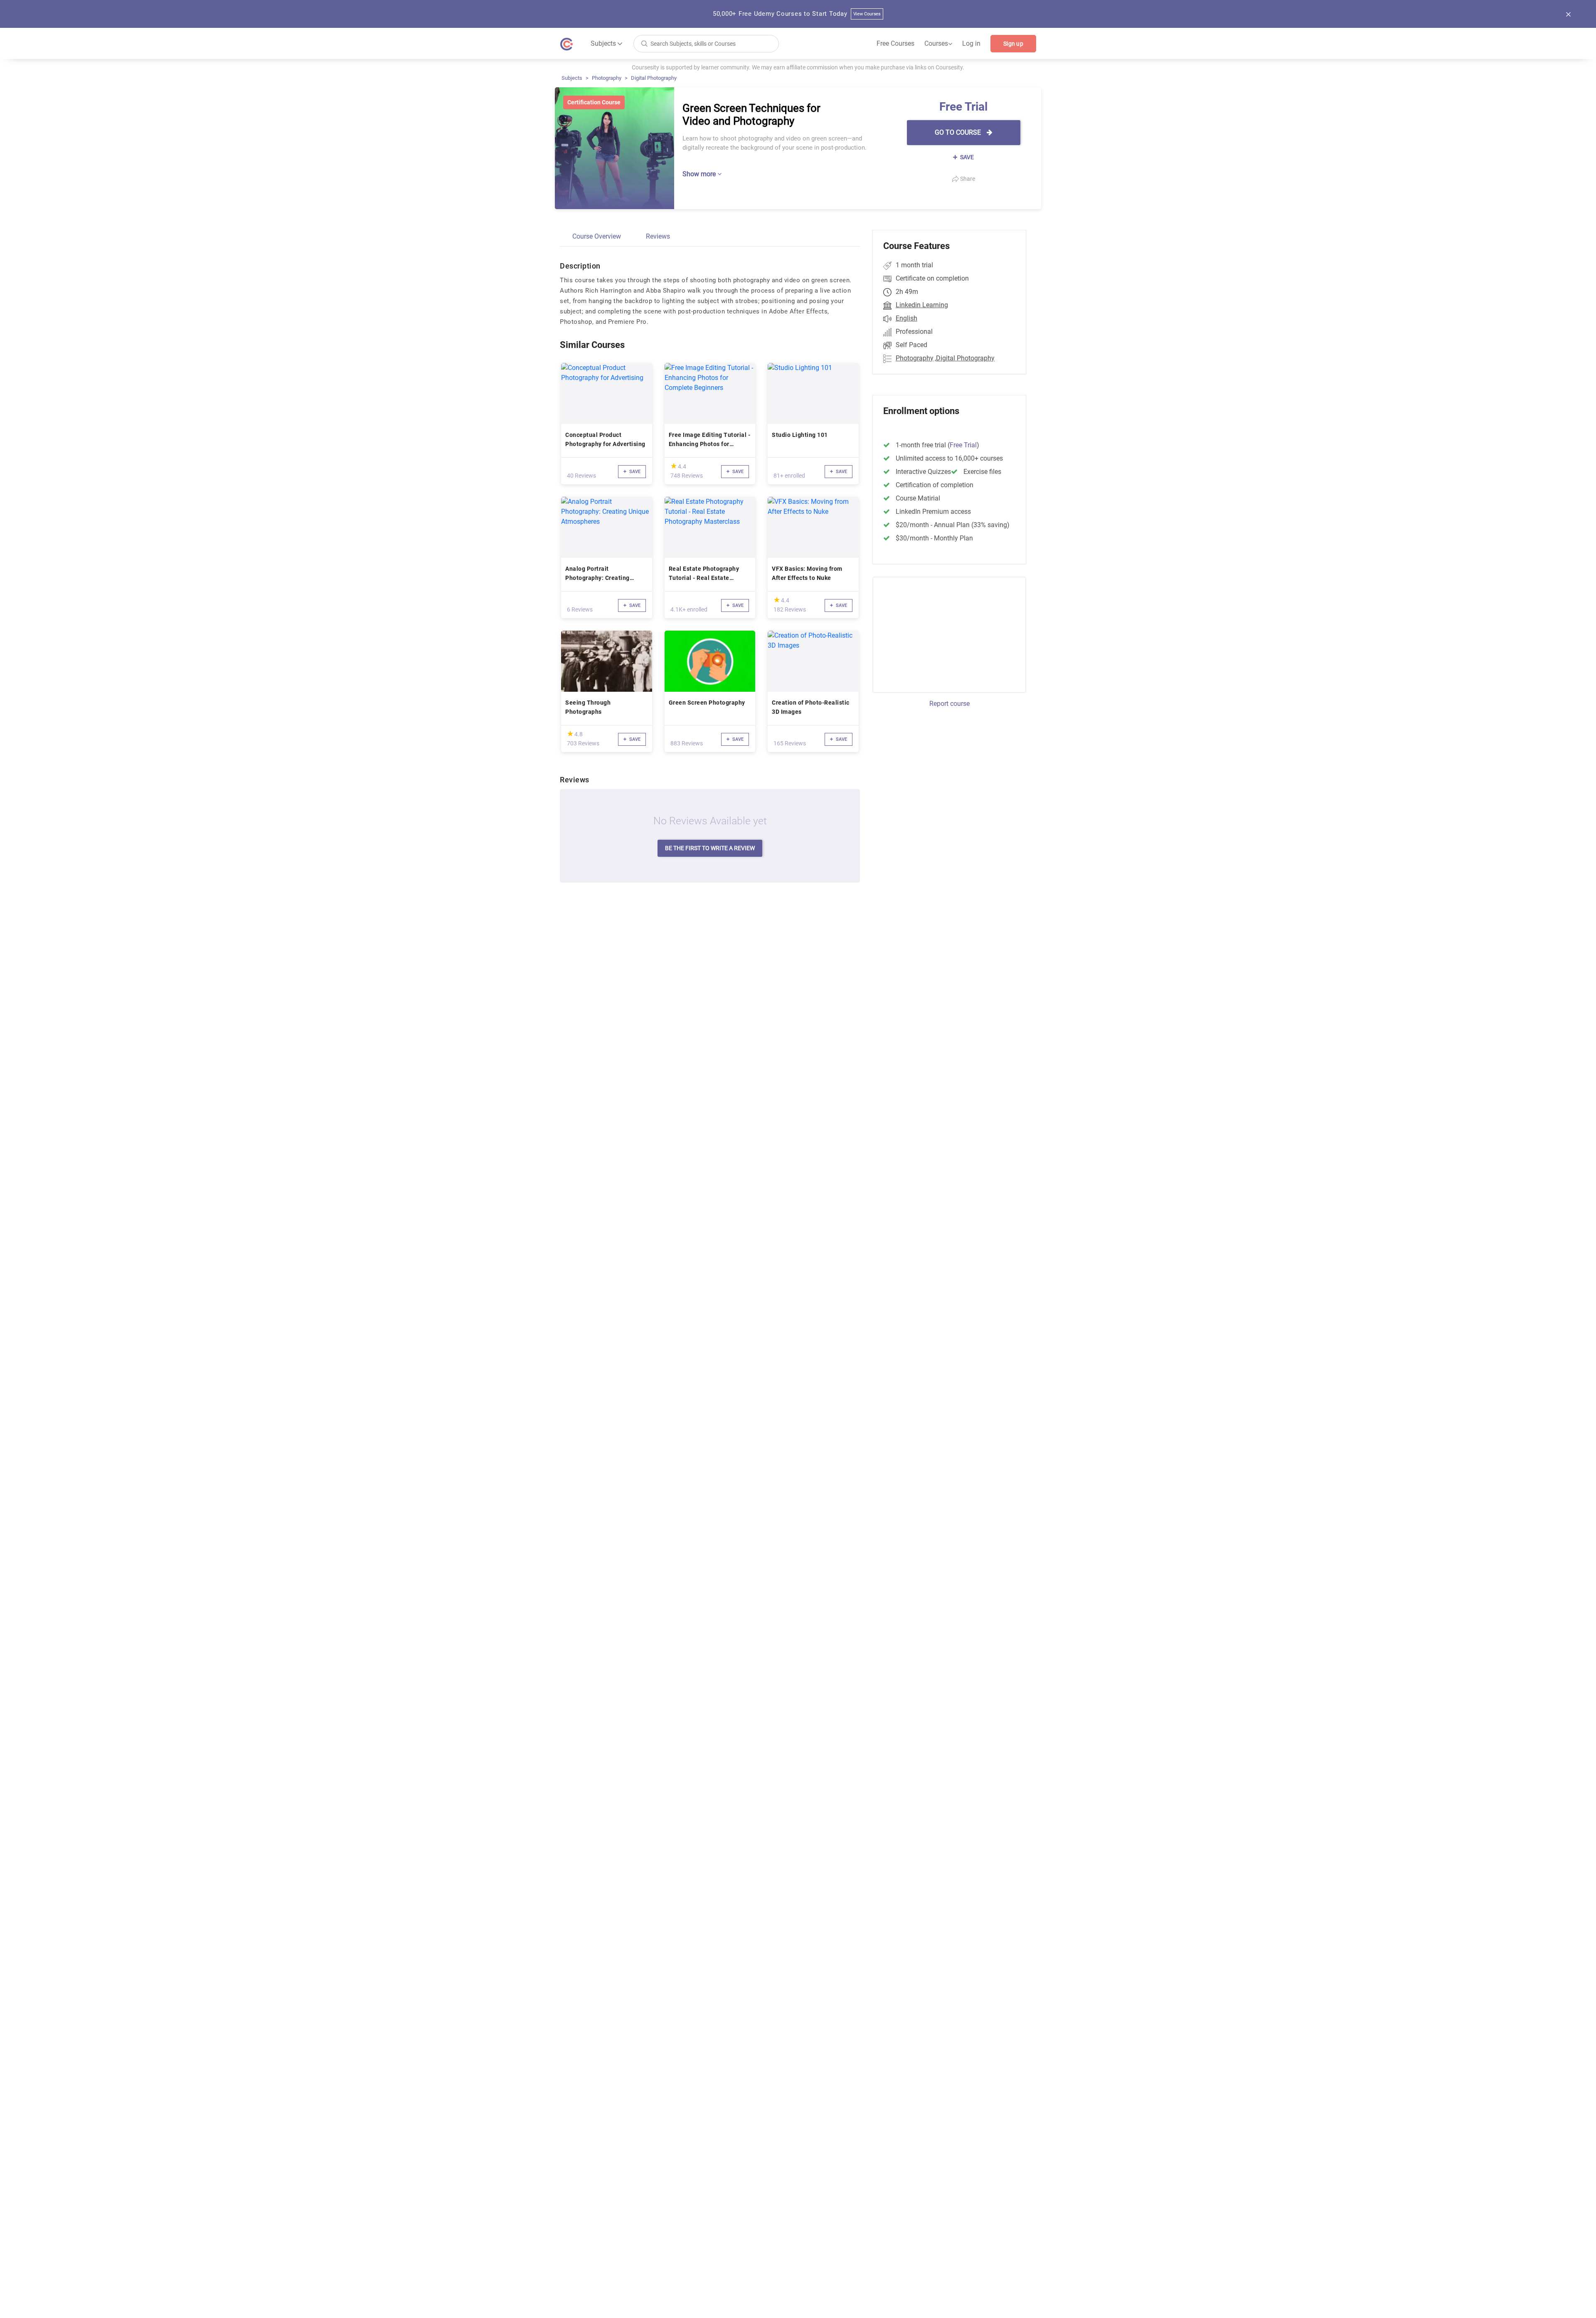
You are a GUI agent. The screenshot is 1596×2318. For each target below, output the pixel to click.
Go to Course (959, 132)
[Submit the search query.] (644, 43)
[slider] (674, 466)
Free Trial (963, 445)
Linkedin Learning (922, 305)
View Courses (867, 14)
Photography (607, 78)
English (906, 318)
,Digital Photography (965, 358)
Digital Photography (654, 78)
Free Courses (895, 43)
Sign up (1013, 44)
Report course (949, 704)
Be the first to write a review (710, 848)
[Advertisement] (942, 634)
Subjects (572, 78)
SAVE (966, 157)
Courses (938, 44)
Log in (971, 43)
